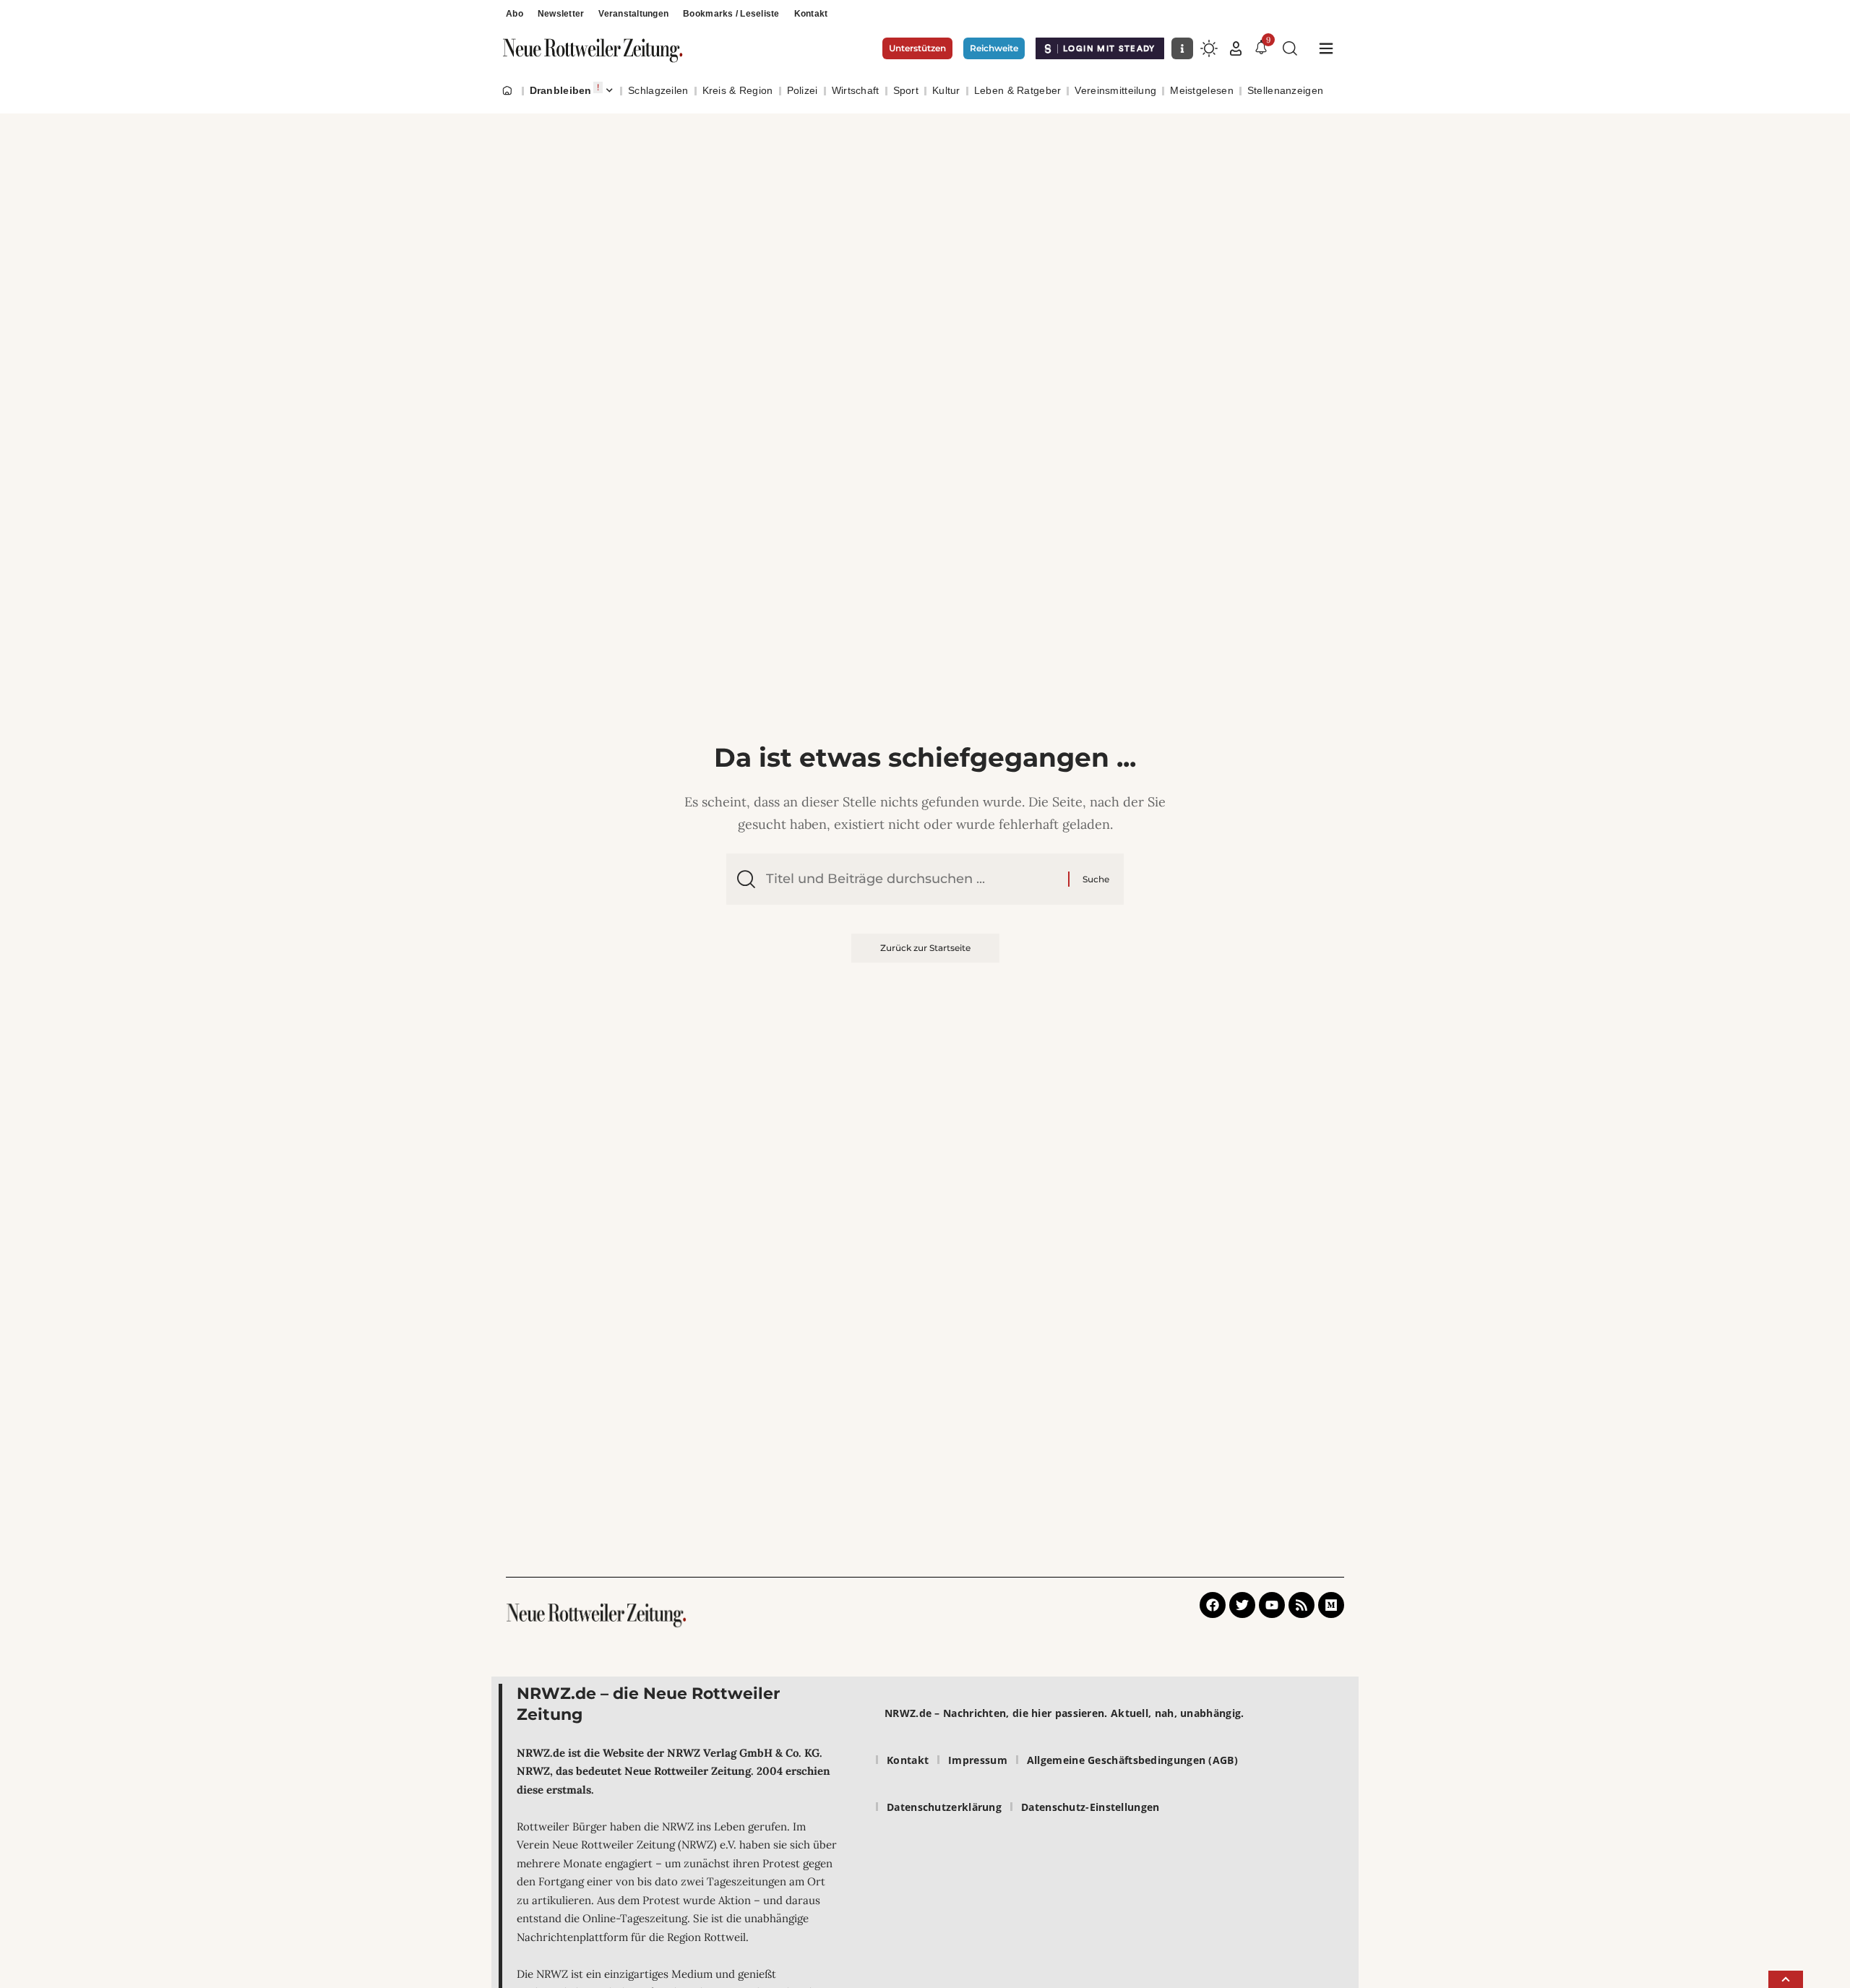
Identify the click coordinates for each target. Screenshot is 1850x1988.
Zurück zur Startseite (925, 948)
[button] (1236, 48)
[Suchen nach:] (912, 879)
